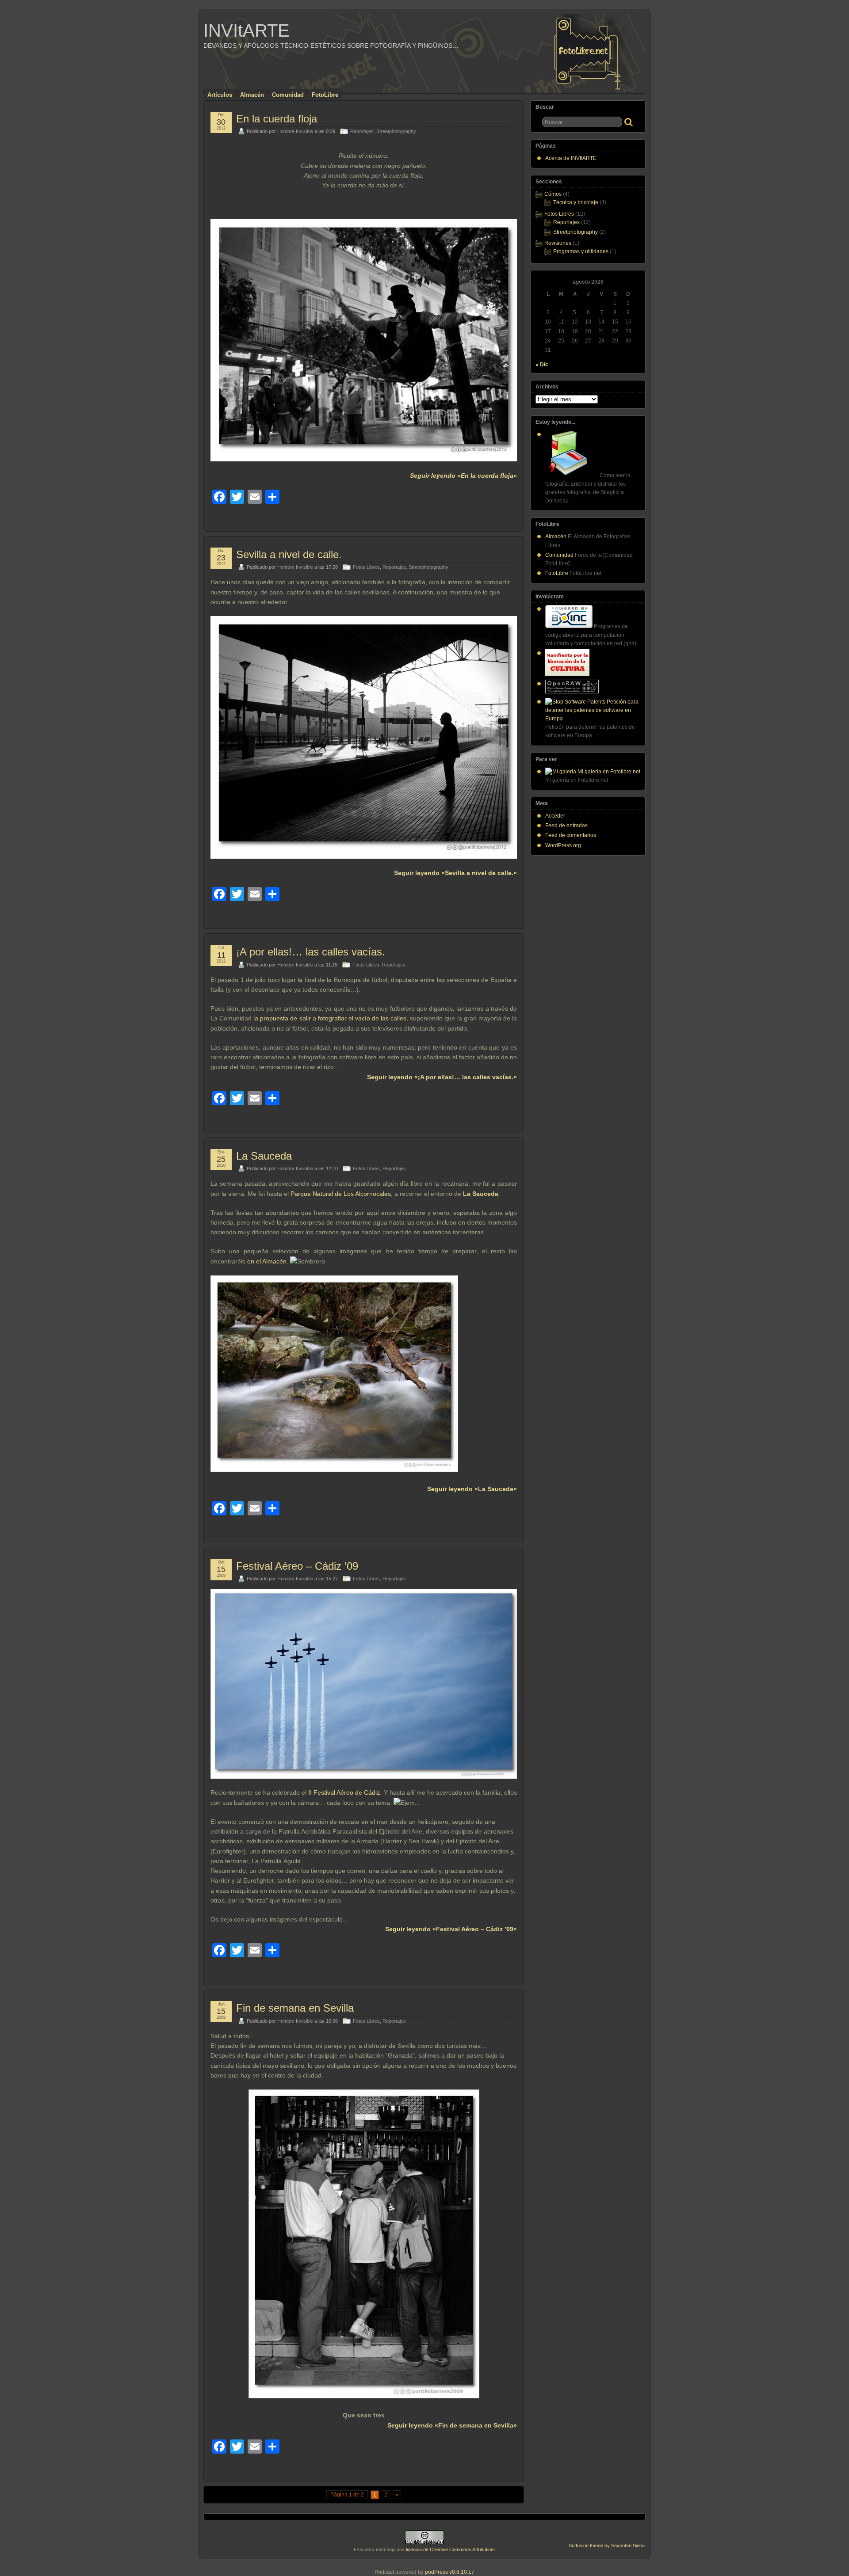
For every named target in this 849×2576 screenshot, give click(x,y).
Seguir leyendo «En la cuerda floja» (463, 476)
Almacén (252, 95)
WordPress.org (563, 845)
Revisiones (558, 243)
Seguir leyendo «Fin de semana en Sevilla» (452, 2425)
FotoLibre (325, 95)
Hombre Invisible (295, 131)
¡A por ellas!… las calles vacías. (311, 952)
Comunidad (288, 95)
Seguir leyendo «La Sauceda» (472, 1489)
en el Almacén (267, 1261)
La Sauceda (264, 1156)
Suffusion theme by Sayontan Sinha (607, 2546)
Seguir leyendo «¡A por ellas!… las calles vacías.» (442, 1077)
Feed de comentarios (571, 835)
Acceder (555, 816)
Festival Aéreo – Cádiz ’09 (297, 1566)
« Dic (542, 365)
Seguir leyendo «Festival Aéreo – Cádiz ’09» (451, 1929)
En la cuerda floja (277, 119)
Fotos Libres (366, 567)
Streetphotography (396, 131)
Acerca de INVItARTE (571, 158)
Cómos (553, 194)
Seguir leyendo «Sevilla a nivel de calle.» (455, 873)
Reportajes (362, 131)
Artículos (220, 95)
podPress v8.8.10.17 (450, 2572)
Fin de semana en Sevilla (295, 2008)
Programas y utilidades (581, 251)
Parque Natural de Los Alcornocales (341, 1194)
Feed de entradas (566, 826)
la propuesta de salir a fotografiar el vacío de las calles (330, 1018)
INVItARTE (247, 30)
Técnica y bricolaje (576, 202)
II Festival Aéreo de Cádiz (344, 1792)
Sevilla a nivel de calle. (289, 554)
